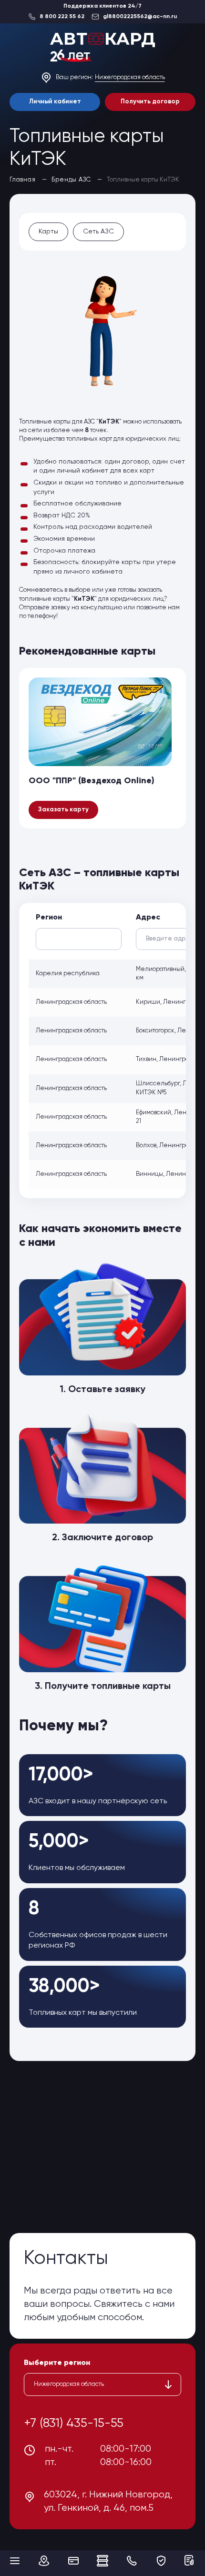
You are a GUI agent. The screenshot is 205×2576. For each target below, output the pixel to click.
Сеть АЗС (98, 232)
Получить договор (150, 102)
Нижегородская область (130, 77)
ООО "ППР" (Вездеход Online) (92, 781)
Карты (48, 232)
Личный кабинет (55, 102)
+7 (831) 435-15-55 (74, 2424)
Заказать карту (63, 810)
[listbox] (102, 2384)
